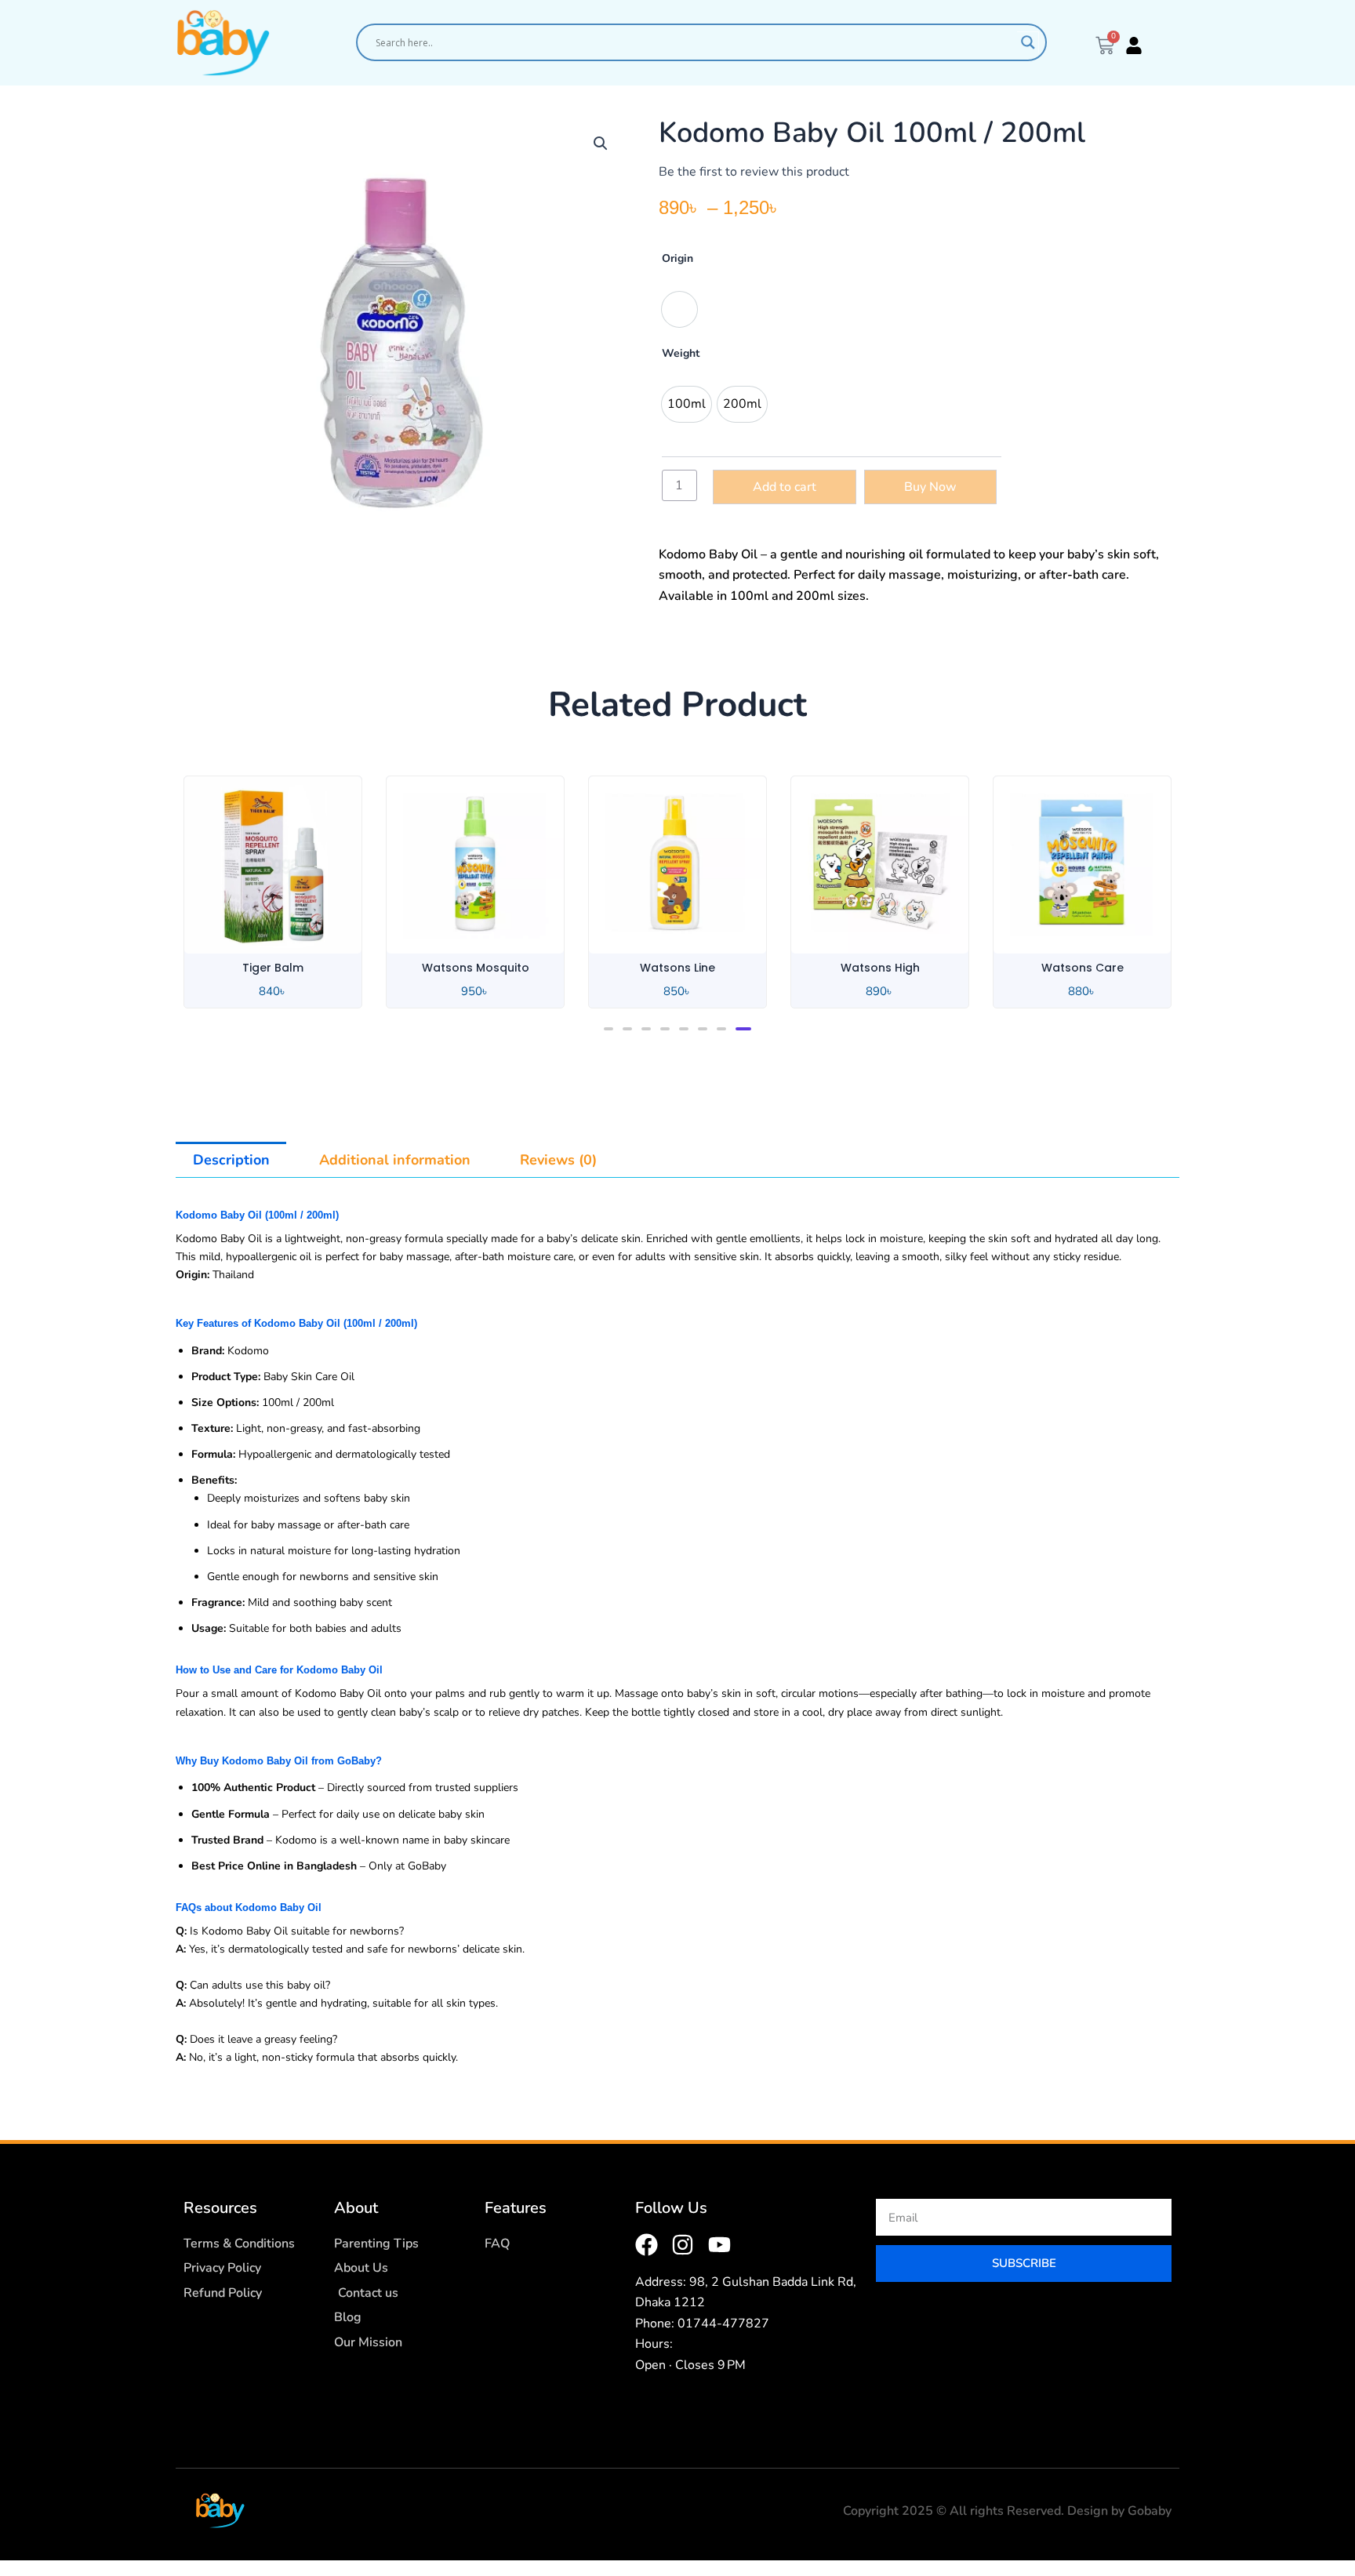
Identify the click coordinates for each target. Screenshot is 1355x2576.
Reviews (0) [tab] (558, 1160)
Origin (677, 258)
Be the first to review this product (754, 172)
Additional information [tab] (395, 1160)
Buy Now (930, 487)
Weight (681, 353)
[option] (679, 309)
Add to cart (785, 487)
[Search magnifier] (1028, 42)
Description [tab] (231, 1160)
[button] (601, 144)
